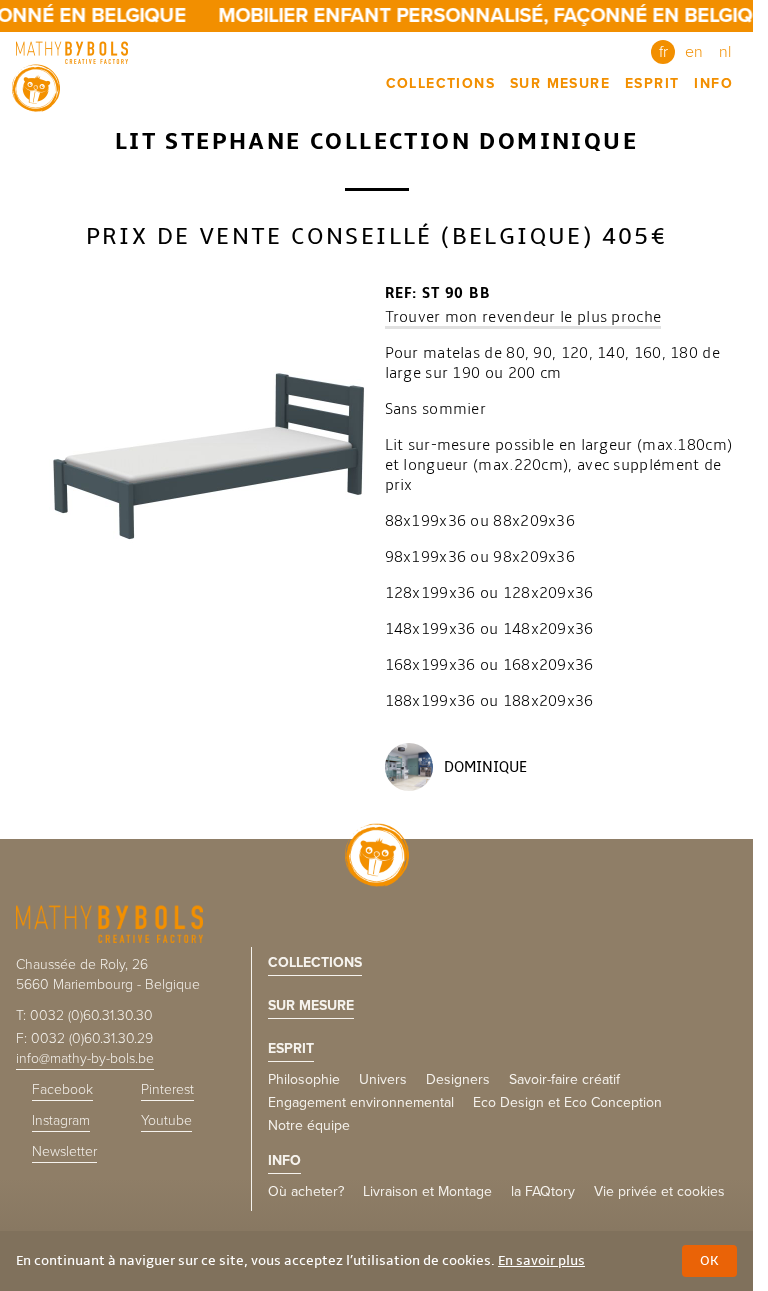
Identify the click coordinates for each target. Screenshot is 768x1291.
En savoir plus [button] (541, 1260)
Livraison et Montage (427, 1191)
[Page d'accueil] (76, 52)
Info (713, 83)
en (694, 52)
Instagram (61, 1120)
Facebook (62, 1089)
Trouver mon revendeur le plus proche (523, 317)
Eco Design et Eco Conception (567, 1102)
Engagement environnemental (361, 1102)
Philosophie (304, 1079)
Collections (440, 83)
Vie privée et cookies (659, 1191)
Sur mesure (560, 83)
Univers (383, 1079)
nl (725, 52)
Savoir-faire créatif (564, 1079)
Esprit (652, 83)
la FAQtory (543, 1191)
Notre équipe (309, 1125)
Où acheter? (306, 1191)
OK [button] (709, 1260)
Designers (458, 1079)
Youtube (166, 1120)
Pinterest (167, 1089)
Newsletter (64, 1151)
